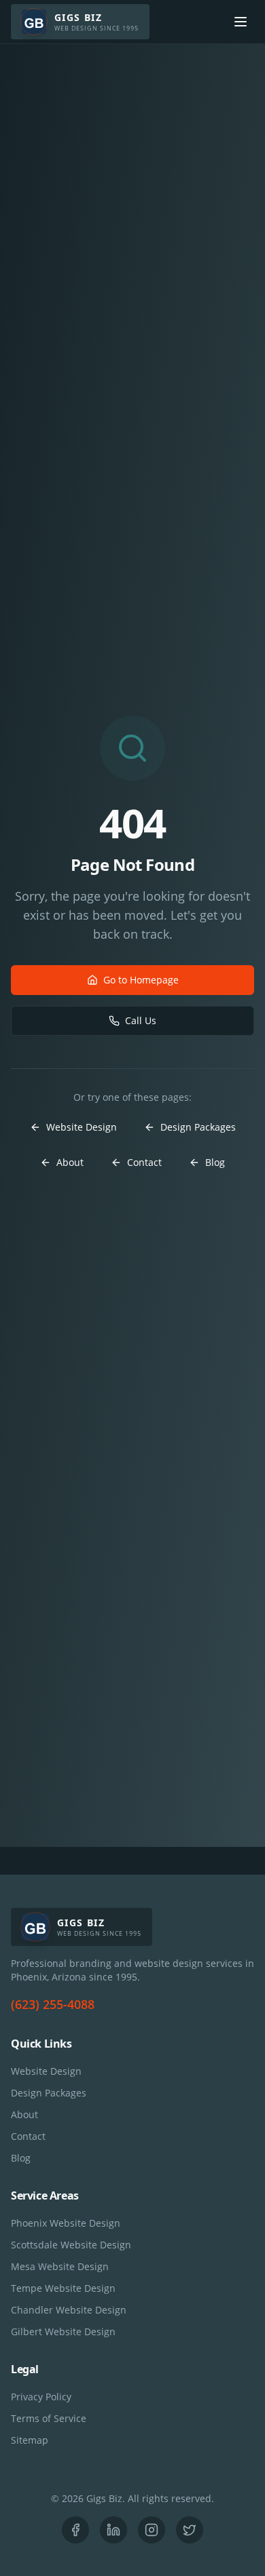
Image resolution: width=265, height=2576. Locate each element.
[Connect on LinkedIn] (113, 2530)
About (70, 1162)
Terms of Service (49, 2418)
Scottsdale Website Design (71, 2245)
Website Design (82, 1127)
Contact (144, 1162)
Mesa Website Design (60, 2266)
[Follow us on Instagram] (152, 2530)
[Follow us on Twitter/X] (190, 2530)
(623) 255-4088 (53, 2004)
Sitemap (30, 2440)
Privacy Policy (41, 2397)
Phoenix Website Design (66, 2223)
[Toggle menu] (241, 22)
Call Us (141, 1020)
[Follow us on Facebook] (75, 2530)
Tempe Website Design (63, 2288)
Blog (215, 1162)
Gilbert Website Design (63, 2331)
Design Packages (198, 1127)
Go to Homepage (141, 980)
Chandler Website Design (69, 2310)
